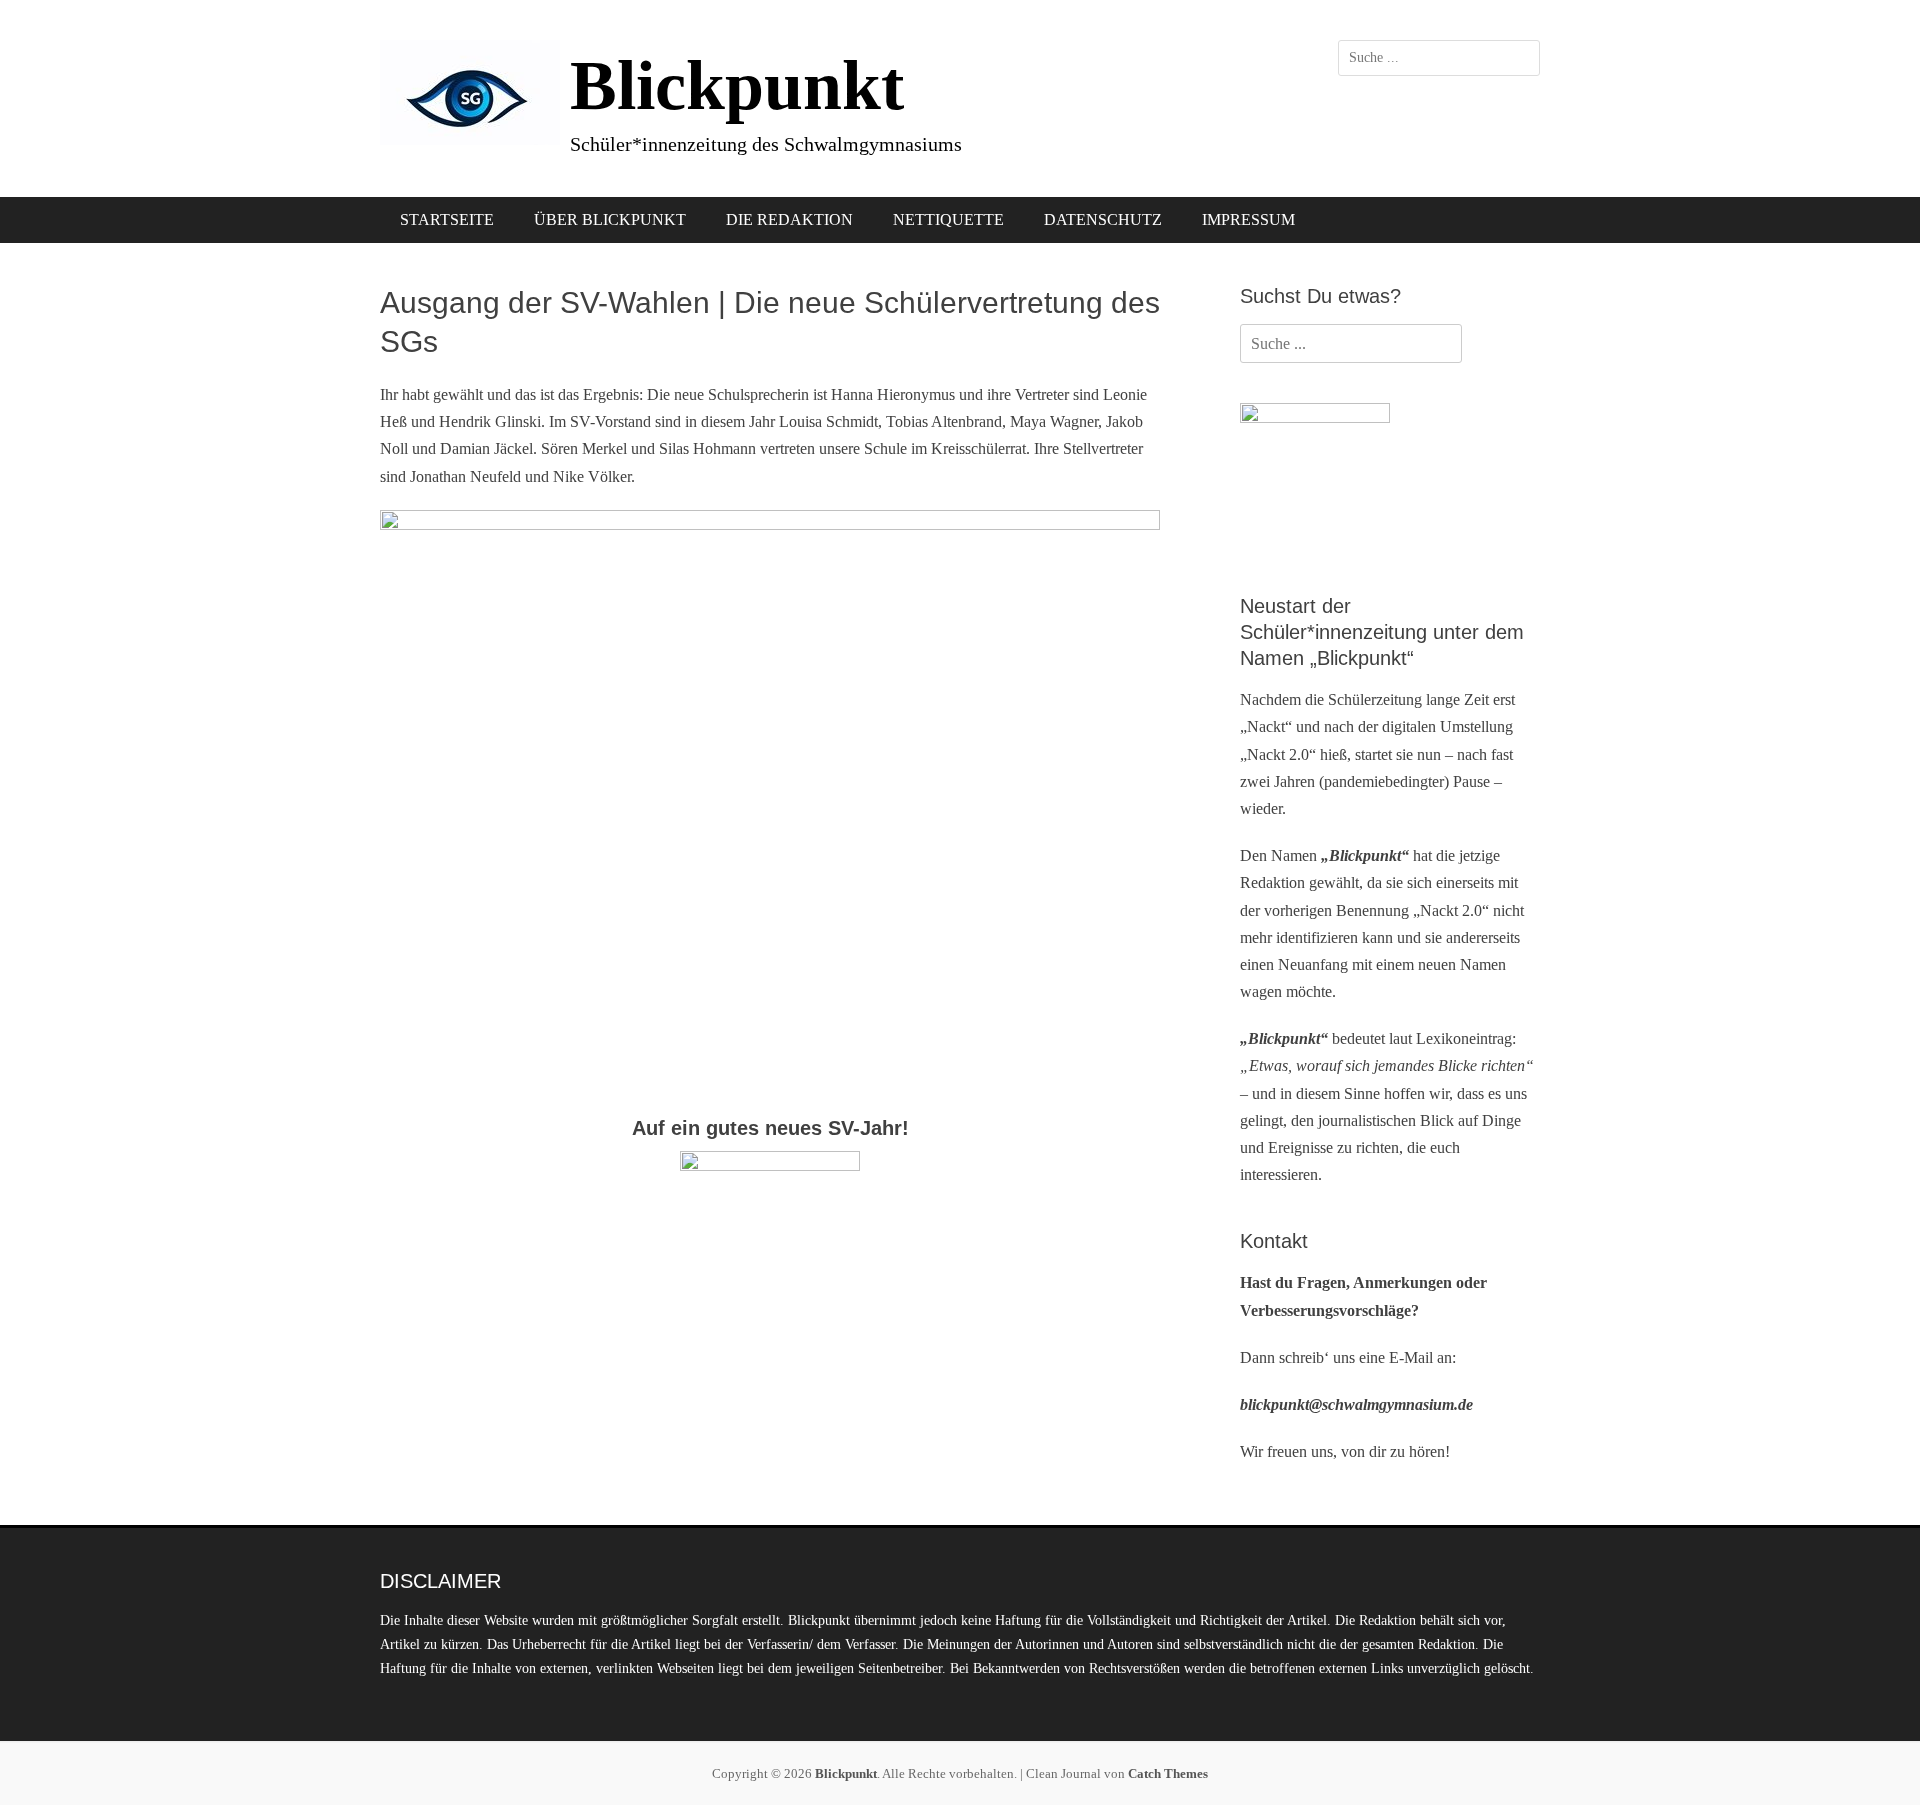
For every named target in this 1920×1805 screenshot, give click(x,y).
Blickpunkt (737, 85)
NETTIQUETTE (948, 219)
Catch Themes (1168, 1773)
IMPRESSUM (1248, 219)
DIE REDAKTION (789, 219)
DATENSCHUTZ (1103, 219)
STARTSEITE (447, 219)
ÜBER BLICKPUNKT (610, 219)
